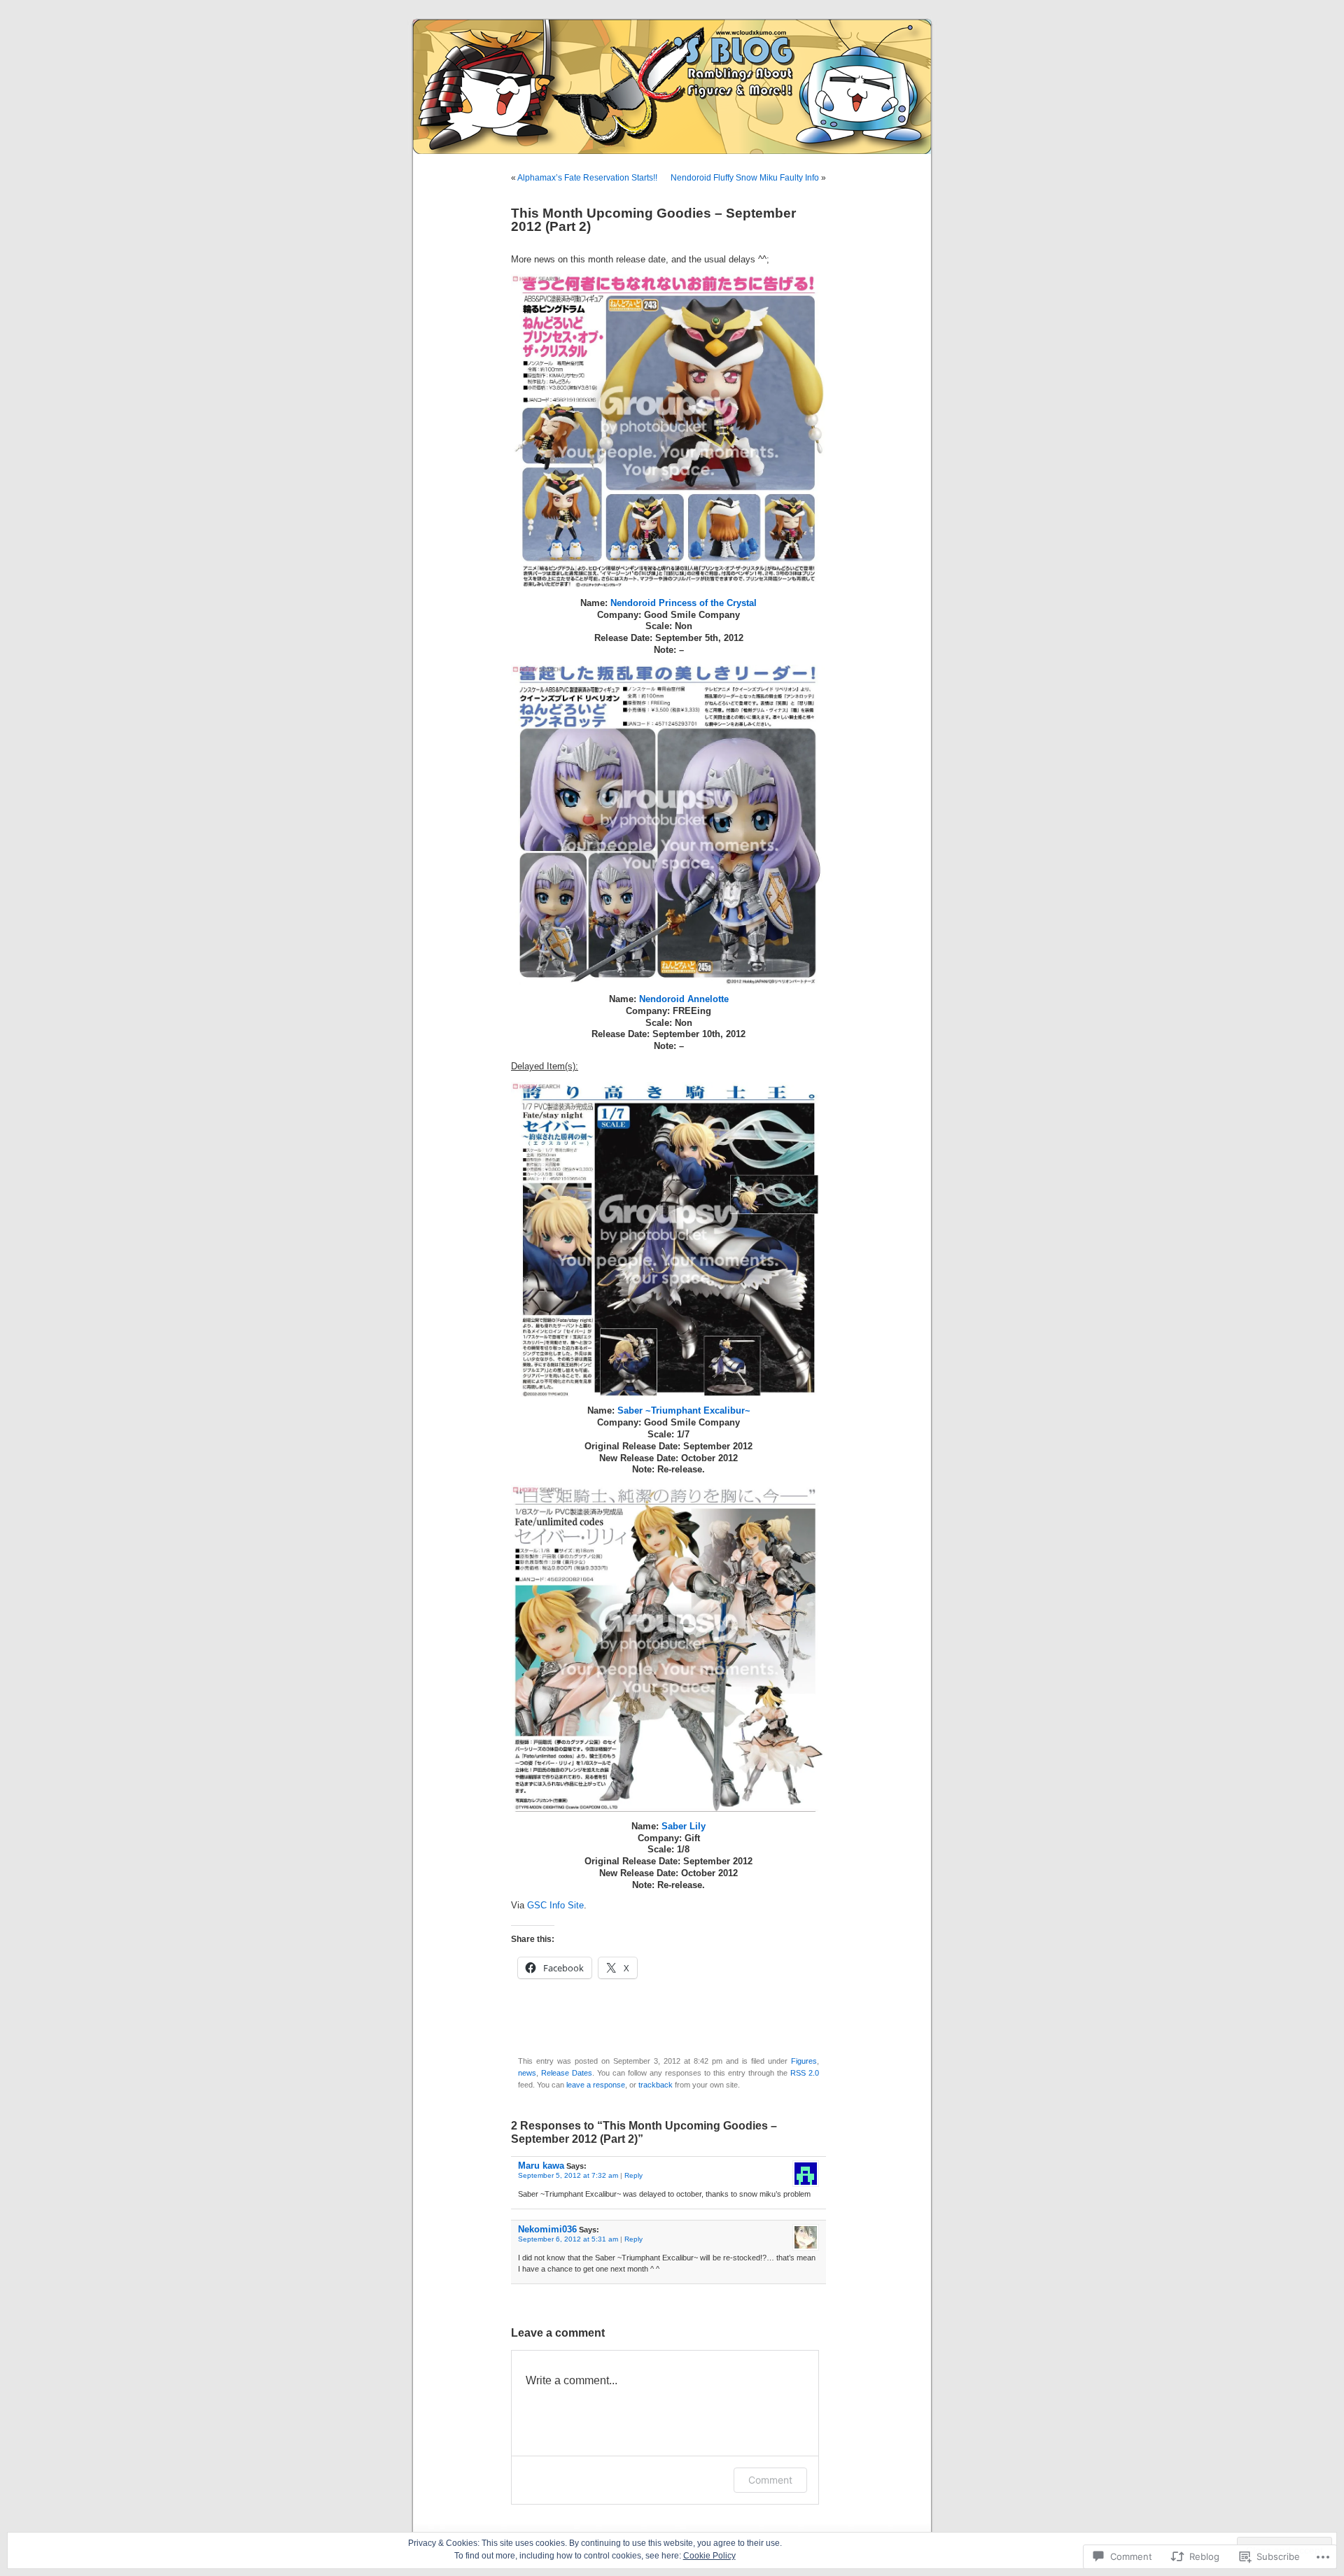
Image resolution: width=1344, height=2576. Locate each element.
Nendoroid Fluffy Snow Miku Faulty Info (745, 178)
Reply (633, 2175)
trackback (656, 2085)
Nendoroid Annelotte (684, 999)
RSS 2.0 (805, 2073)
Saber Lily (684, 1827)
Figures (804, 2061)
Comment (770, 2480)
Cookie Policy (709, 2556)
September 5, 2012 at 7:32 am (568, 2175)
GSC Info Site (554, 1906)
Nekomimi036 (547, 2229)
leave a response (596, 2085)
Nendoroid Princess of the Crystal (684, 603)
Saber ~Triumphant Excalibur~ (684, 1411)
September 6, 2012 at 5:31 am (568, 2239)
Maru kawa (541, 2166)
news (527, 2073)
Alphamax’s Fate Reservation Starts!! (587, 178)
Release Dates (567, 2073)
